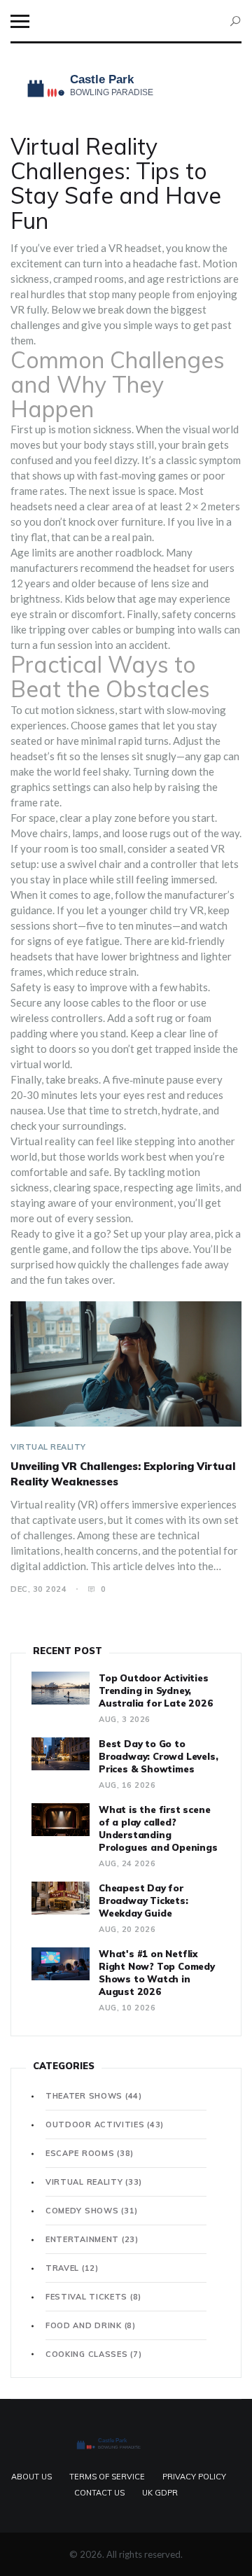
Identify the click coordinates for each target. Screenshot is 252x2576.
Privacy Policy (194, 2477)
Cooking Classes (93, 2354)
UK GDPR (160, 2493)
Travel (72, 2268)
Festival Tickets (93, 2297)
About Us (31, 2477)
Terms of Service (107, 2477)
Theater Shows (94, 2096)
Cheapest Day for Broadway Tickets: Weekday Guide (143, 1900)
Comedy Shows (92, 2211)
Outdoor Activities (105, 2124)
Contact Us (99, 2493)
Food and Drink (91, 2325)
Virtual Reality (48, 1447)
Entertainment (92, 2239)
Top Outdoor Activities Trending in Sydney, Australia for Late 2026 (156, 1690)
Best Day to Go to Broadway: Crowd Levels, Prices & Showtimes (158, 1756)
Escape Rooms (90, 2153)
